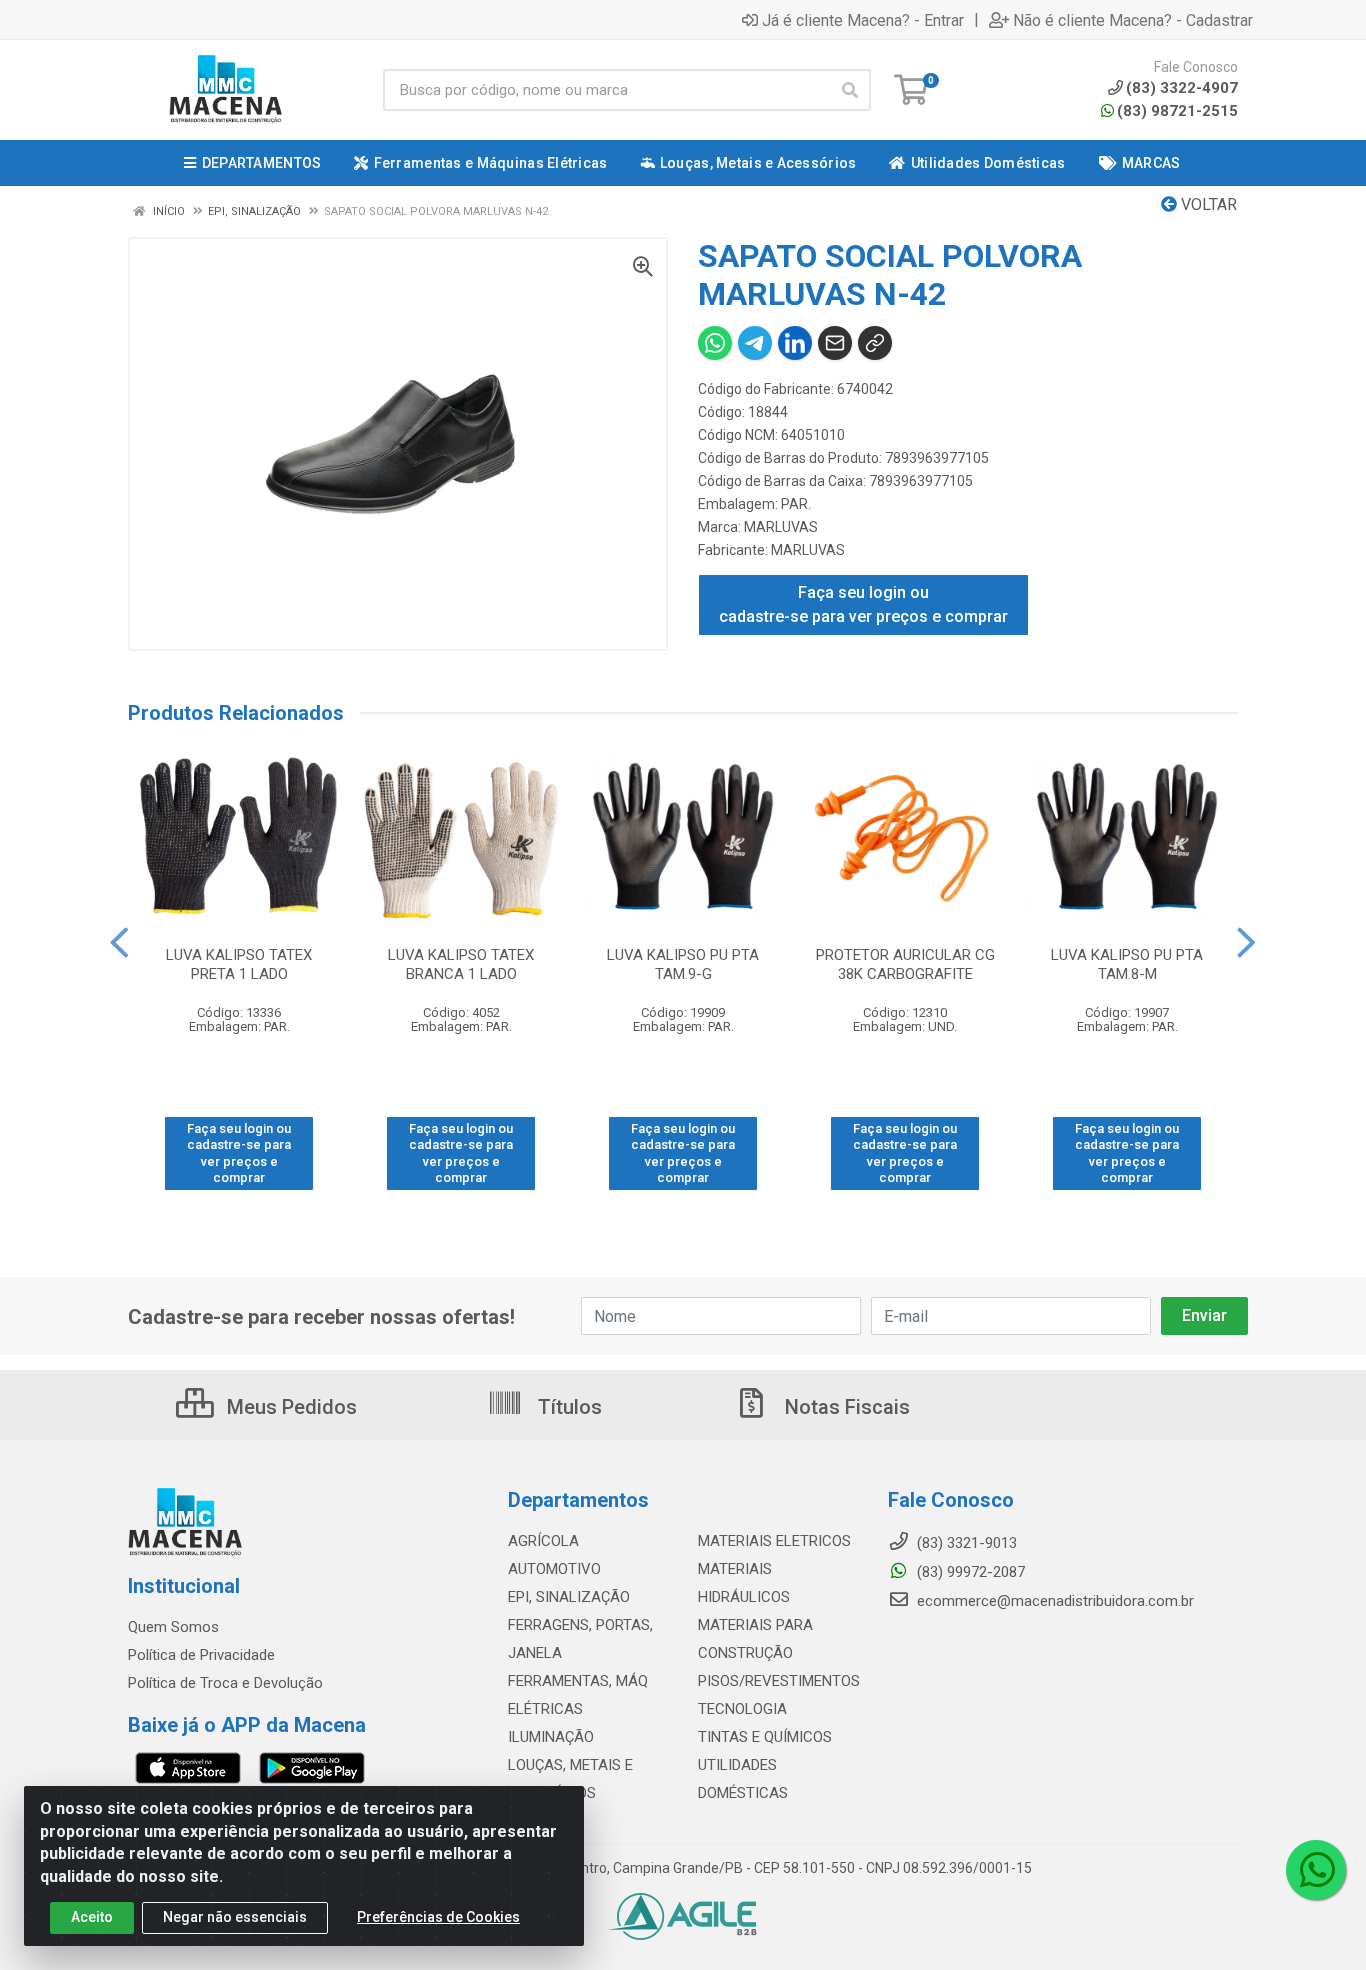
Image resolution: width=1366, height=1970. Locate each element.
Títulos (567, 1407)
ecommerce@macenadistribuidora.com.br (1053, 1601)
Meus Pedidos (289, 1407)
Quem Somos (173, 1627)
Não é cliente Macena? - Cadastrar (1133, 20)
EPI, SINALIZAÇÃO (569, 1597)
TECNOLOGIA (742, 1709)
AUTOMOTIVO (554, 1569)
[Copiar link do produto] (875, 343)
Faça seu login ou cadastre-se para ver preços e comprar (863, 604)
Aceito (92, 1917)
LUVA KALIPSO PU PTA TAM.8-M (1127, 964)
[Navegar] (119, 943)
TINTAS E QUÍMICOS (765, 1737)
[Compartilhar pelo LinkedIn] (795, 343)
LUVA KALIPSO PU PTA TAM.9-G (683, 964)
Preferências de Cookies (438, 1917)
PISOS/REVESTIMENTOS (779, 1681)
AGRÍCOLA (543, 1541)
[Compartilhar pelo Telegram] (755, 343)
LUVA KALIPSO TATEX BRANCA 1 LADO (461, 964)
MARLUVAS (781, 527)
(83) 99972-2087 (969, 1572)
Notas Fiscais (845, 1407)
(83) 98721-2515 (1177, 111)
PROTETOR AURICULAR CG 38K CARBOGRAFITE (905, 964)
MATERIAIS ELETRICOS (774, 1541)
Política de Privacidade (201, 1655)
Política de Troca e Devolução (225, 1683)
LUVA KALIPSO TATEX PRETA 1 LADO (239, 964)
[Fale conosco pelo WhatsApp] (1316, 1870)
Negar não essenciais (235, 1917)
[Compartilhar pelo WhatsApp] (715, 343)
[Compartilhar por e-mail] (835, 343)
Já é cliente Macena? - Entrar (863, 20)
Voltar (1207, 204)
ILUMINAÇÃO (551, 1737)
